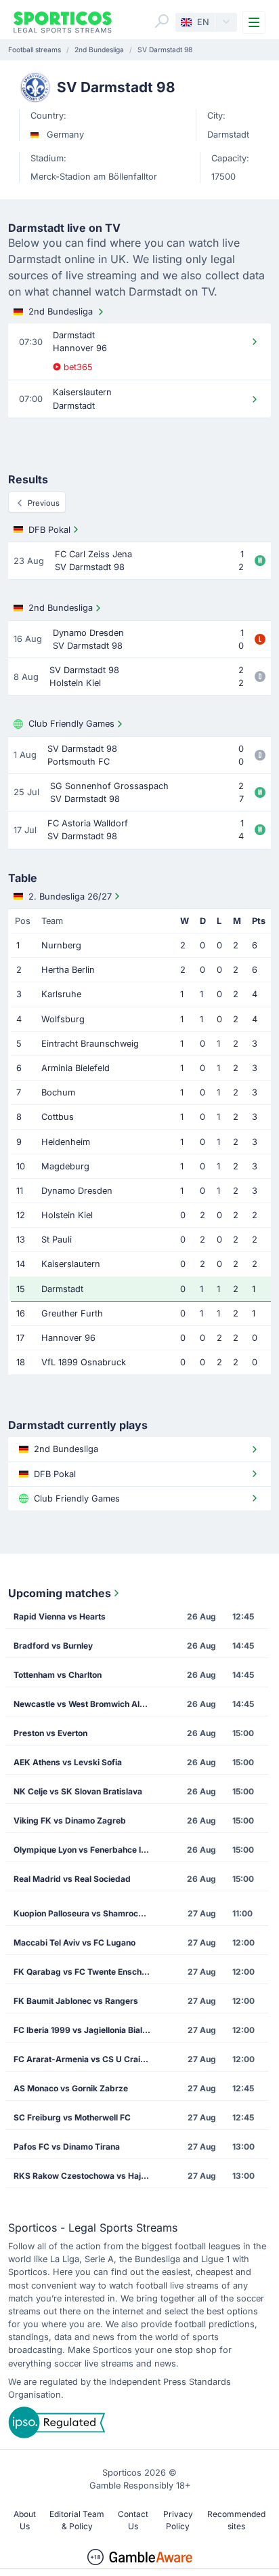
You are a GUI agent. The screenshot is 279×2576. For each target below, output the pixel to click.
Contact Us (133, 2520)
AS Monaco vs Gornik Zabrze (71, 2088)
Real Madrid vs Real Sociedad (72, 1879)
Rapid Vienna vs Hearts (60, 1616)
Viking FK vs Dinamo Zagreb (70, 1820)
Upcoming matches (60, 1593)
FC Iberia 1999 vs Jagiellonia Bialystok (86, 2030)
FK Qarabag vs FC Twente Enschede (85, 1972)
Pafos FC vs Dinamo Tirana (67, 2147)
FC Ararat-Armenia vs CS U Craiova (84, 2059)
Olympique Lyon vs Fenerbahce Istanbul (86, 1850)
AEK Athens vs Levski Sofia (68, 1762)
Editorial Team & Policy (77, 2520)
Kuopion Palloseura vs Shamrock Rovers (86, 1913)
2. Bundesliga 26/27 (70, 897)
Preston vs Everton (50, 1733)
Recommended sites (236, 2520)
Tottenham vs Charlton (58, 1675)
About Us (25, 2520)
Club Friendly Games (71, 724)
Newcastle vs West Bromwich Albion (85, 1704)
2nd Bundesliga (61, 311)
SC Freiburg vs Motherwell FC (72, 2117)
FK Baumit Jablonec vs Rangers (76, 2001)
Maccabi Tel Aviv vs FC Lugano (74, 1943)
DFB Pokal (49, 530)
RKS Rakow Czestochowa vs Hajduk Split (86, 2176)
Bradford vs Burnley (53, 1646)
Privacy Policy (178, 2520)
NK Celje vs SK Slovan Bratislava (78, 1791)
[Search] (162, 21)
